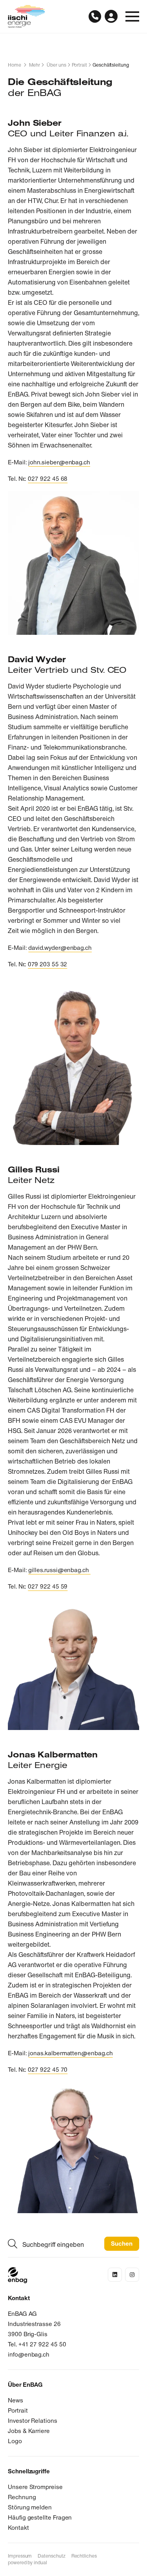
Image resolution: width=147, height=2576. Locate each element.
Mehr (35, 65)
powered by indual (27, 2563)
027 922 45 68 (48, 479)
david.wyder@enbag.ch (60, 948)
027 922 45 (44, 2070)
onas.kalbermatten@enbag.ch (71, 2053)
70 (64, 2070)
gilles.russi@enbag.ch (59, 1570)
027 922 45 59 (48, 1586)
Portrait (79, 65)
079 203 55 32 (47, 964)
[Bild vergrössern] (73, 563)
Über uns (56, 65)
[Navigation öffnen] (132, 16)
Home (15, 65)
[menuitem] (20, 2556)
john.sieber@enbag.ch (59, 462)
